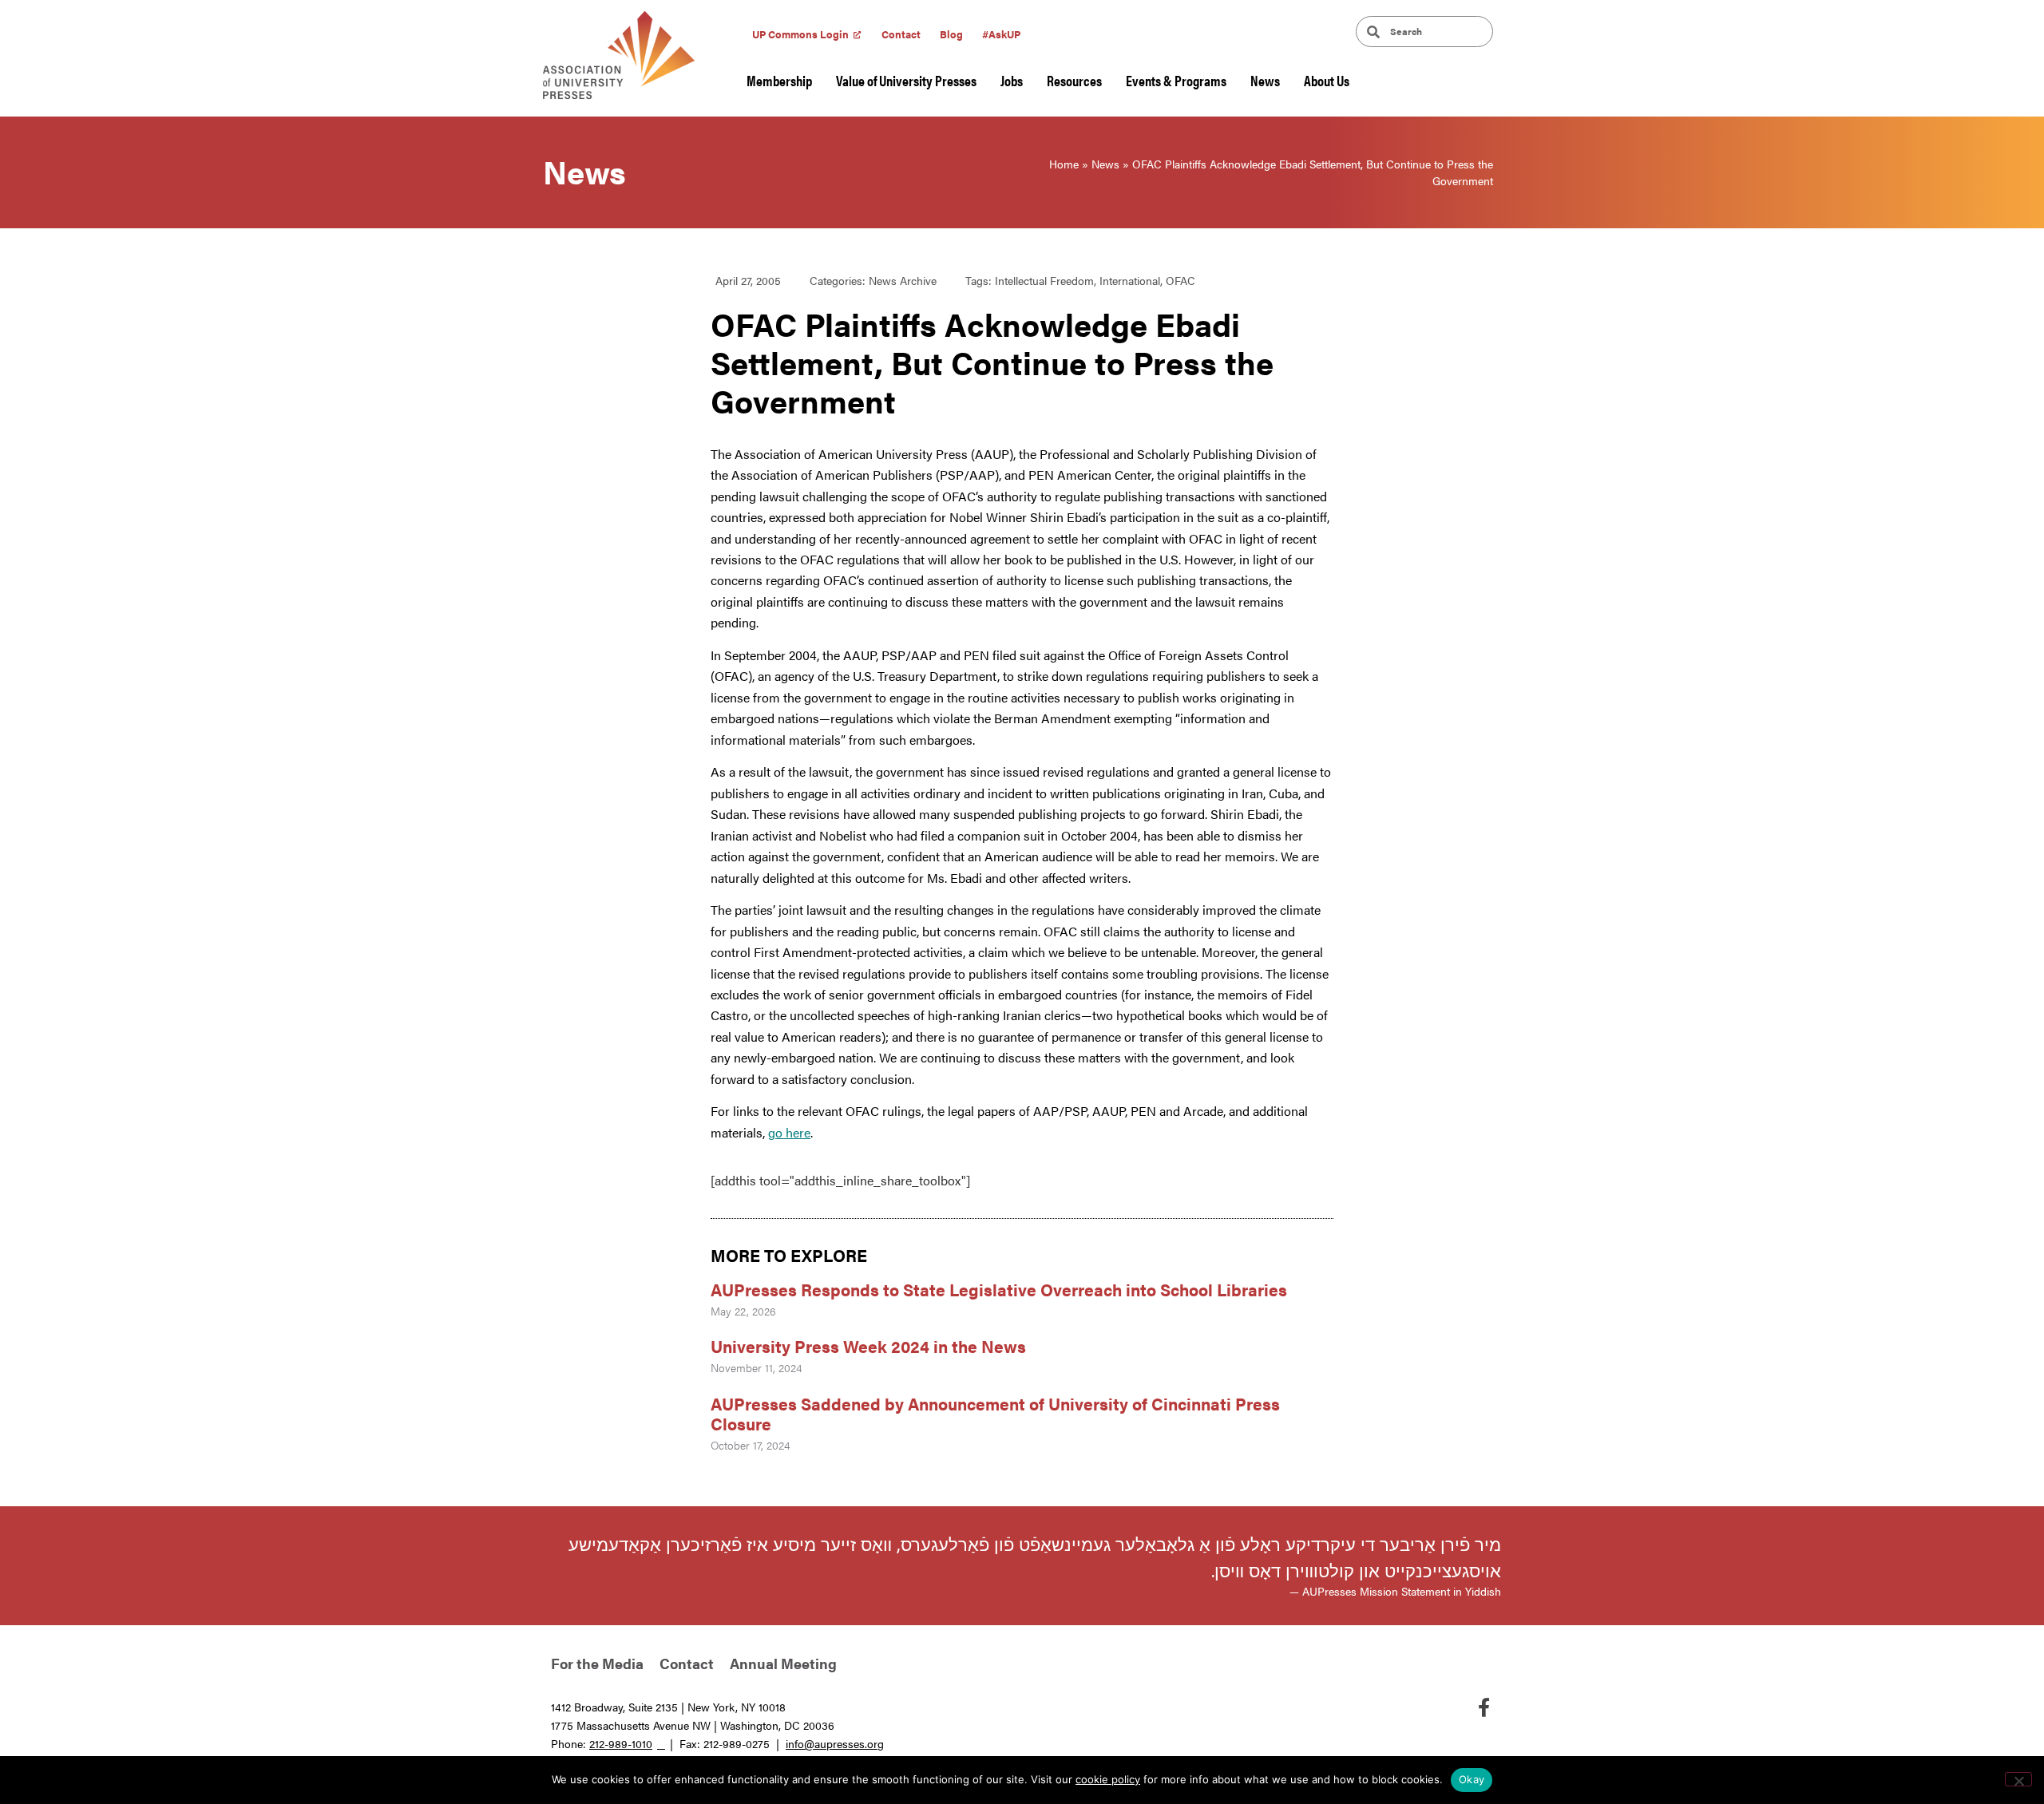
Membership (779, 80)
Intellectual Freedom (1044, 280)
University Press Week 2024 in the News (868, 1346)
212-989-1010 (621, 1743)
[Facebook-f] (1483, 1707)
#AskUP (1001, 34)
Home (1064, 164)
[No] (2018, 1779)
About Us (1327, 80)
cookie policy (1108, 1779)
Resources (1074, 80)
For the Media (597, 1663)
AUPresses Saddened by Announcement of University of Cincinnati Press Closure (995, 1413)
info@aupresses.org (835, 1743)
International (1130, 280)
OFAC (1180, 280)
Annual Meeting (783, 1663)
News (1265, 80)
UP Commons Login (800, 34)
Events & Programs (1176, 80)
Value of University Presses (906, 80)
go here (789, 1132)
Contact (901, 34)
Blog (951, 34)
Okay (1472, 1779)
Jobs (1012, 80)
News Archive (903, 280)
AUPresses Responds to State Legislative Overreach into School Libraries (1001, 1289)
